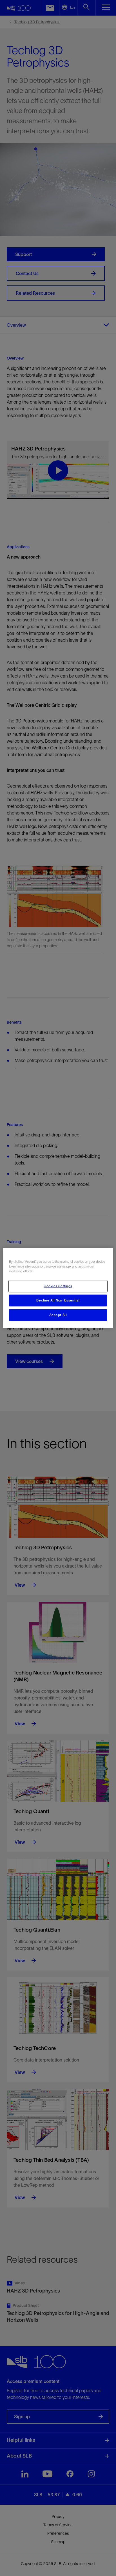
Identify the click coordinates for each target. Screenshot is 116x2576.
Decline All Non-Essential (58, 1300)
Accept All (58, 1315)
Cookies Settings (58, 1286)
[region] (58, 1288)
